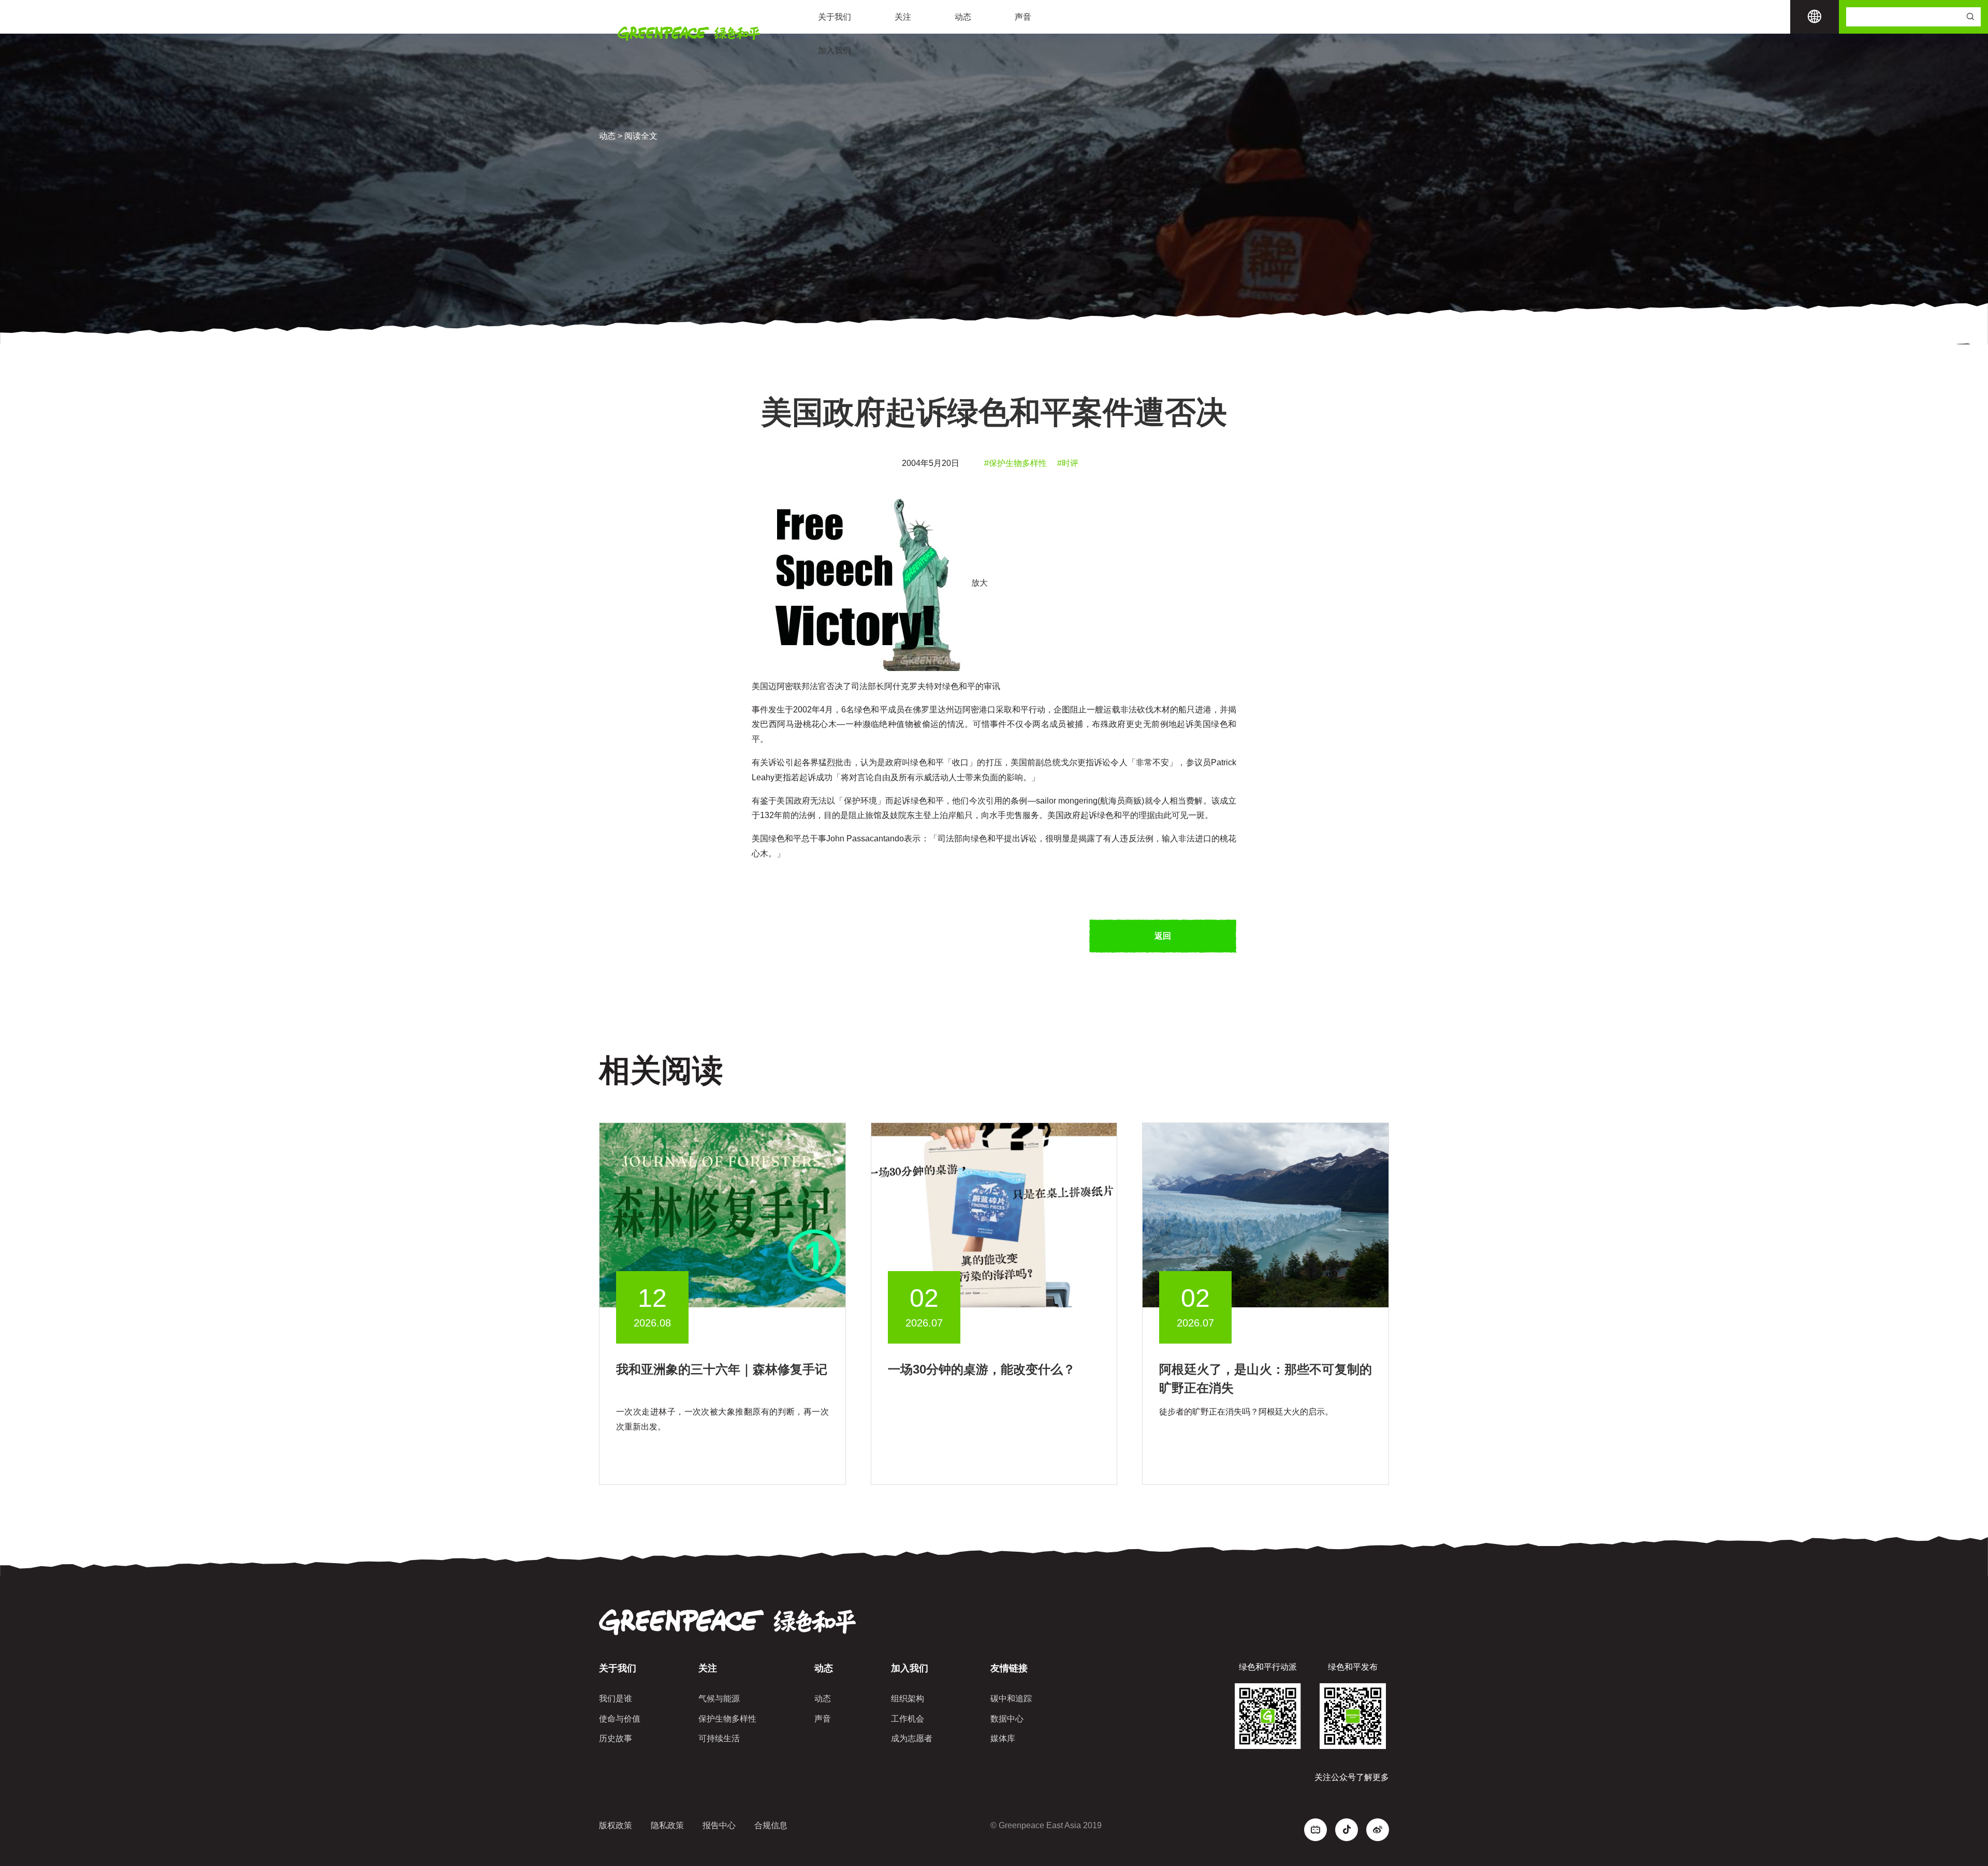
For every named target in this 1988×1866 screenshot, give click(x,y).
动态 (963, 17)
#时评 (1068, 463)
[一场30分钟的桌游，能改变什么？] (994, 1214)
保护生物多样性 (727, 1719)
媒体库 (1003, 1738)
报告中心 (719, 1825)
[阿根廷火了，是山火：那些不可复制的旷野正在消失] (1266, 1214)
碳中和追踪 (1011, 1699)
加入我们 (835, 50)
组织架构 (908, 1699)
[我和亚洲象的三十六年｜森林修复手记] (722, 1214)
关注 (903, 17)
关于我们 (835, 17)
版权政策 (616, 1825)
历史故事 (616, 1738)
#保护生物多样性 (1015, 463)
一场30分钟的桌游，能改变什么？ (982, 1369)
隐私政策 (667, 1825)
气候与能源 (719, 1699)
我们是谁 (616, 1699)
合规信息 (771, 1825)
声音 (1023, 17)
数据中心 (1007, 1719)
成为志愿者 (912, 1738)
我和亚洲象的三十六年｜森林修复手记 (722, 1369)
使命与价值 (620, 1719)
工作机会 (908, 1719)
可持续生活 (719, 1738)
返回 (1163, 936)
